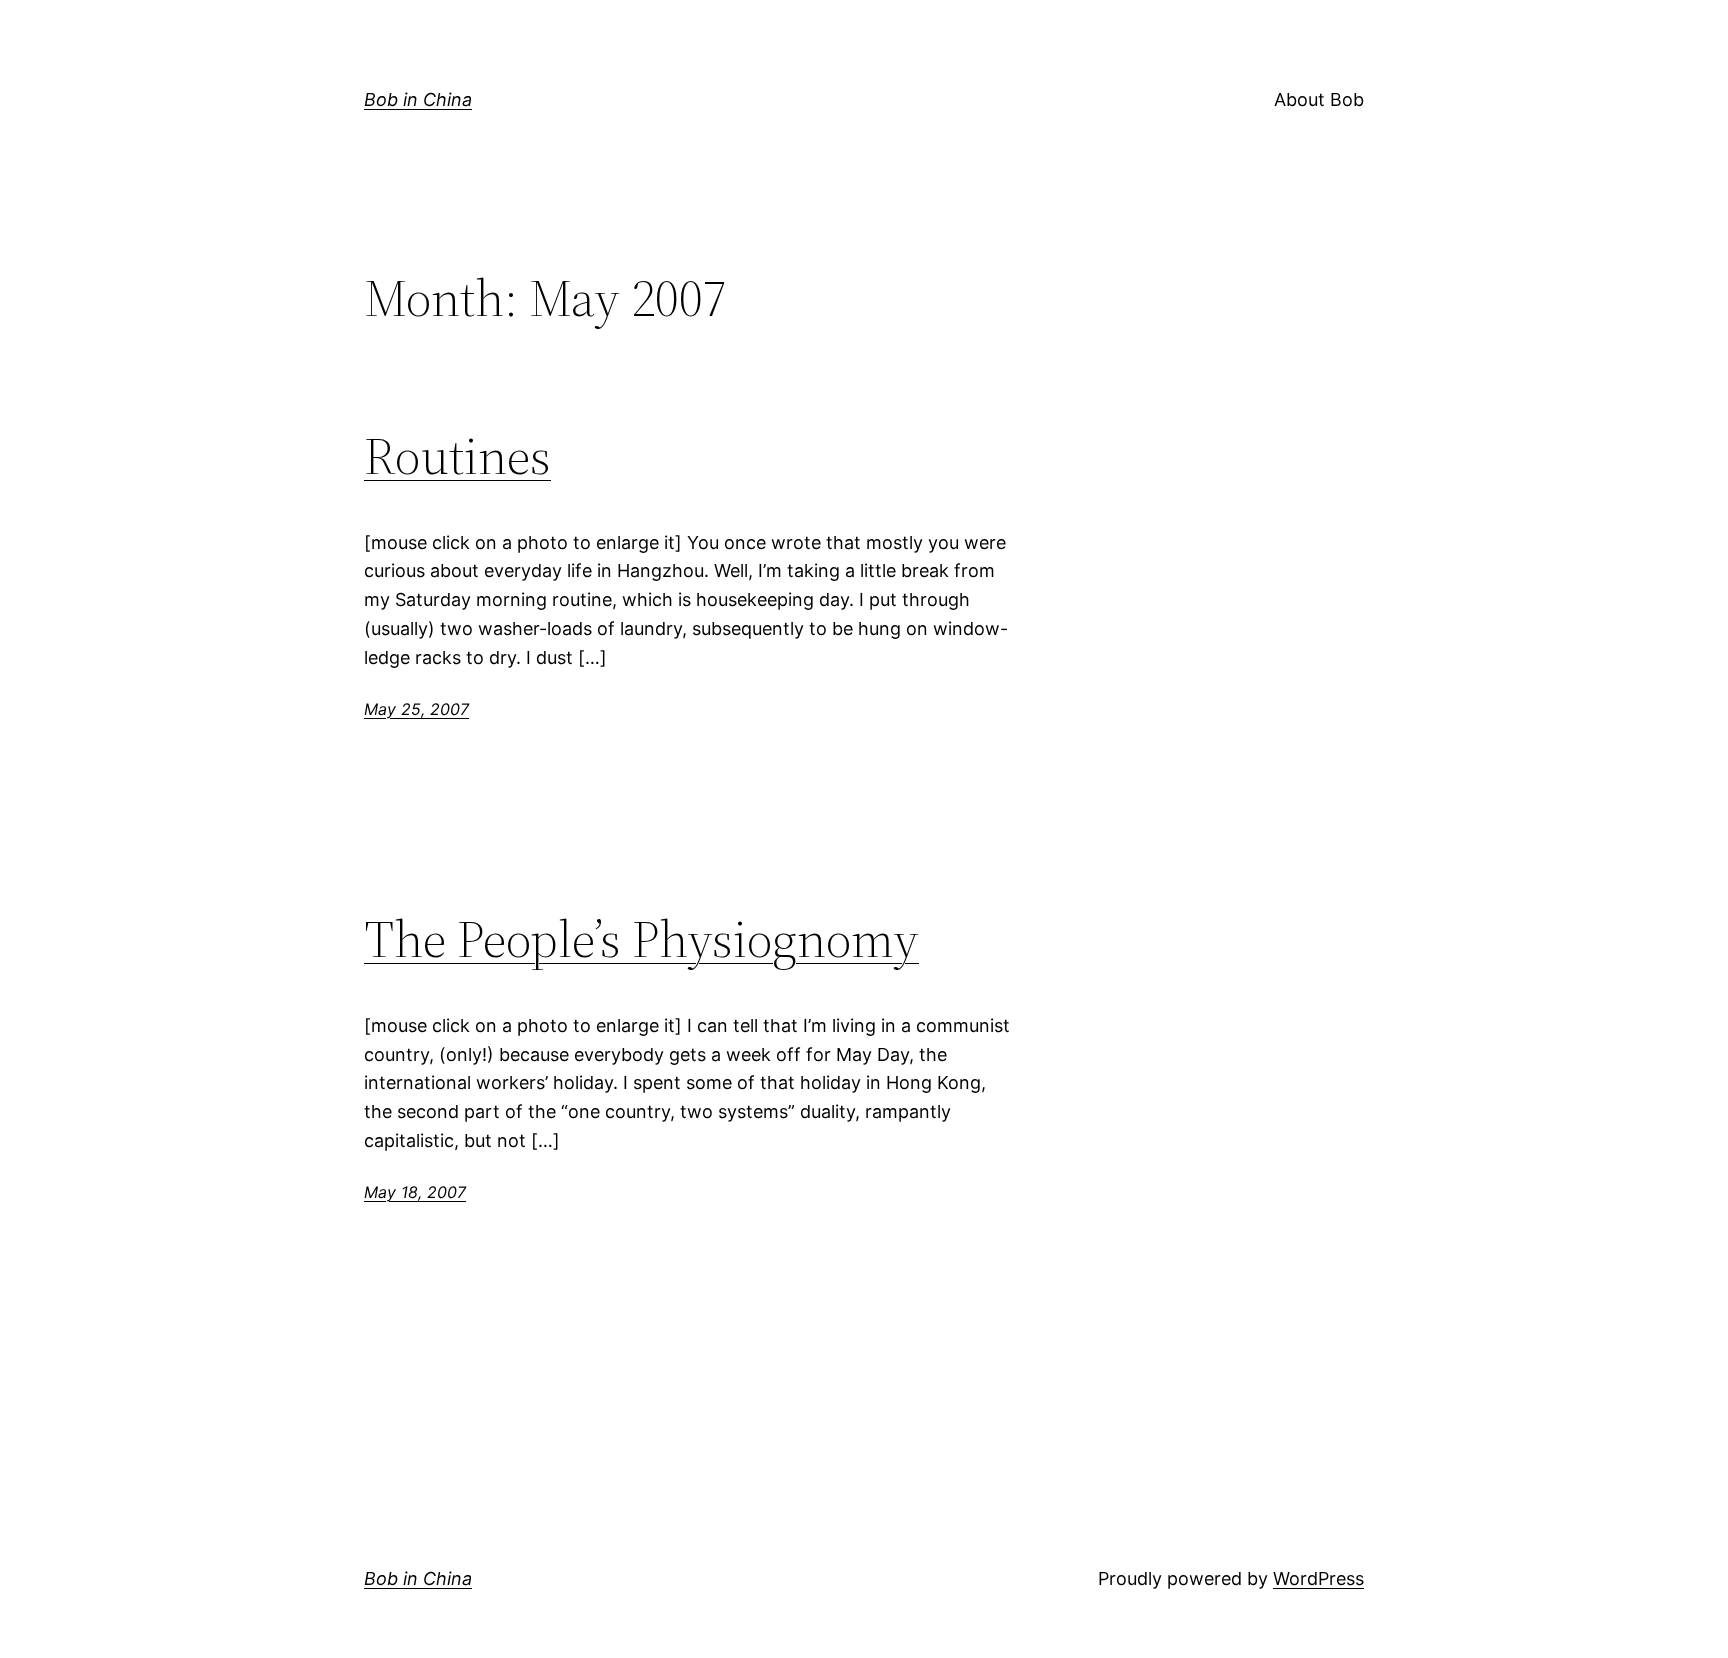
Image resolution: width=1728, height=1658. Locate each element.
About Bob (1319, 99)
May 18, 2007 (415, 1192)
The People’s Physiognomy (641, 939)
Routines (457, 456)
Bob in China (418, 99)
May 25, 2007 (416, 709)
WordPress (1318, 1578)
